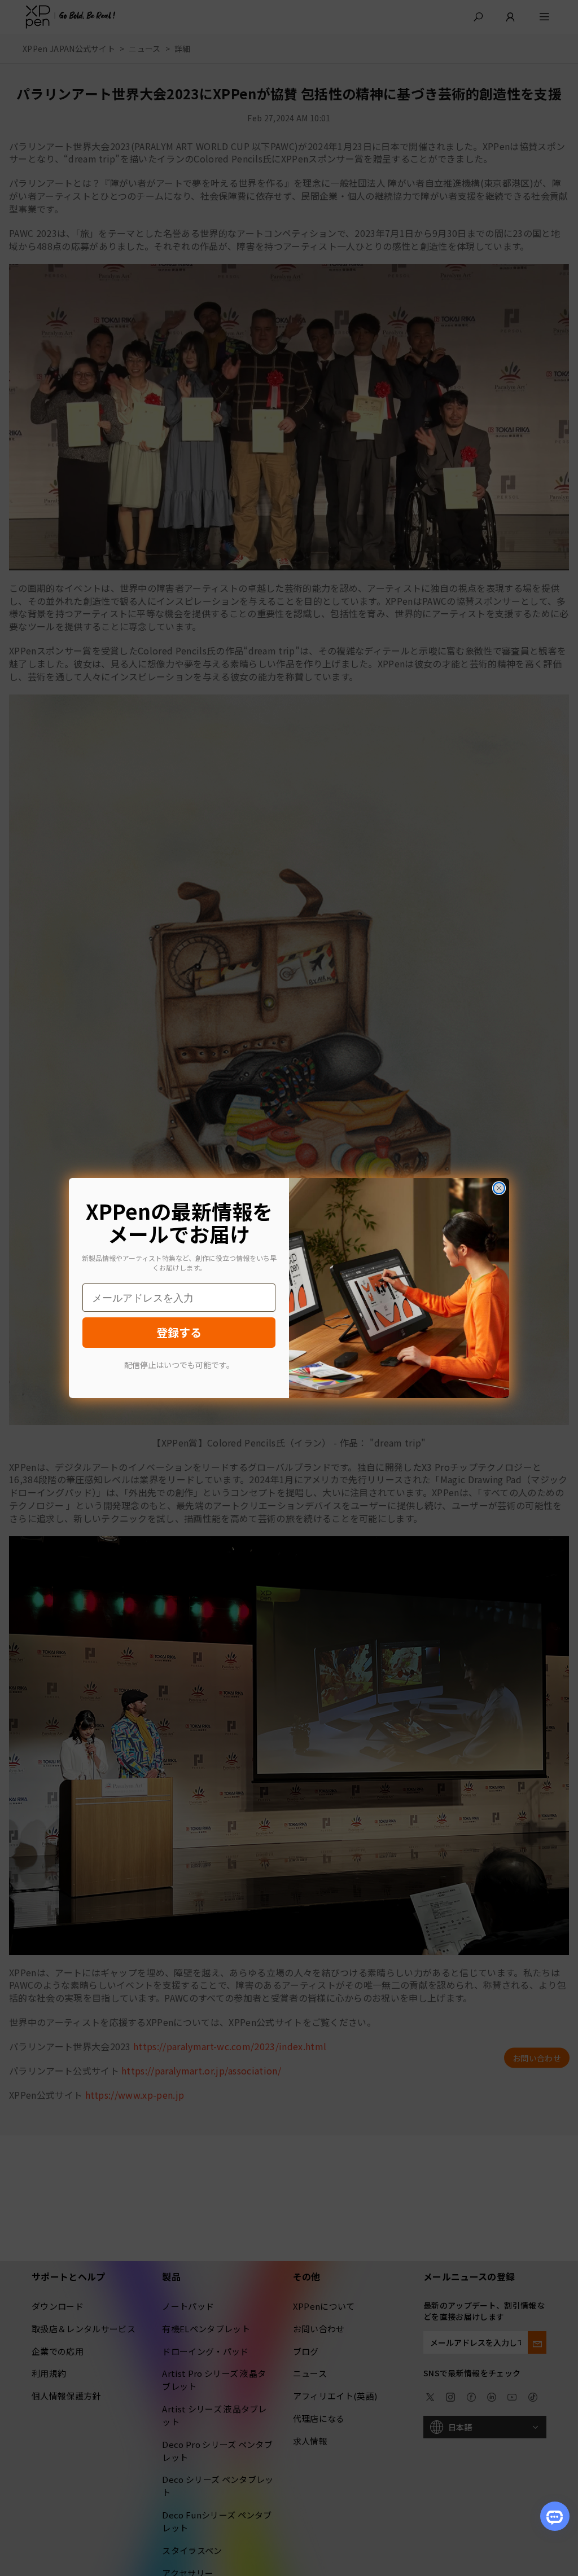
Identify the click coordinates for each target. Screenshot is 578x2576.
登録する (179, 1332)
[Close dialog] (499, 1188)
